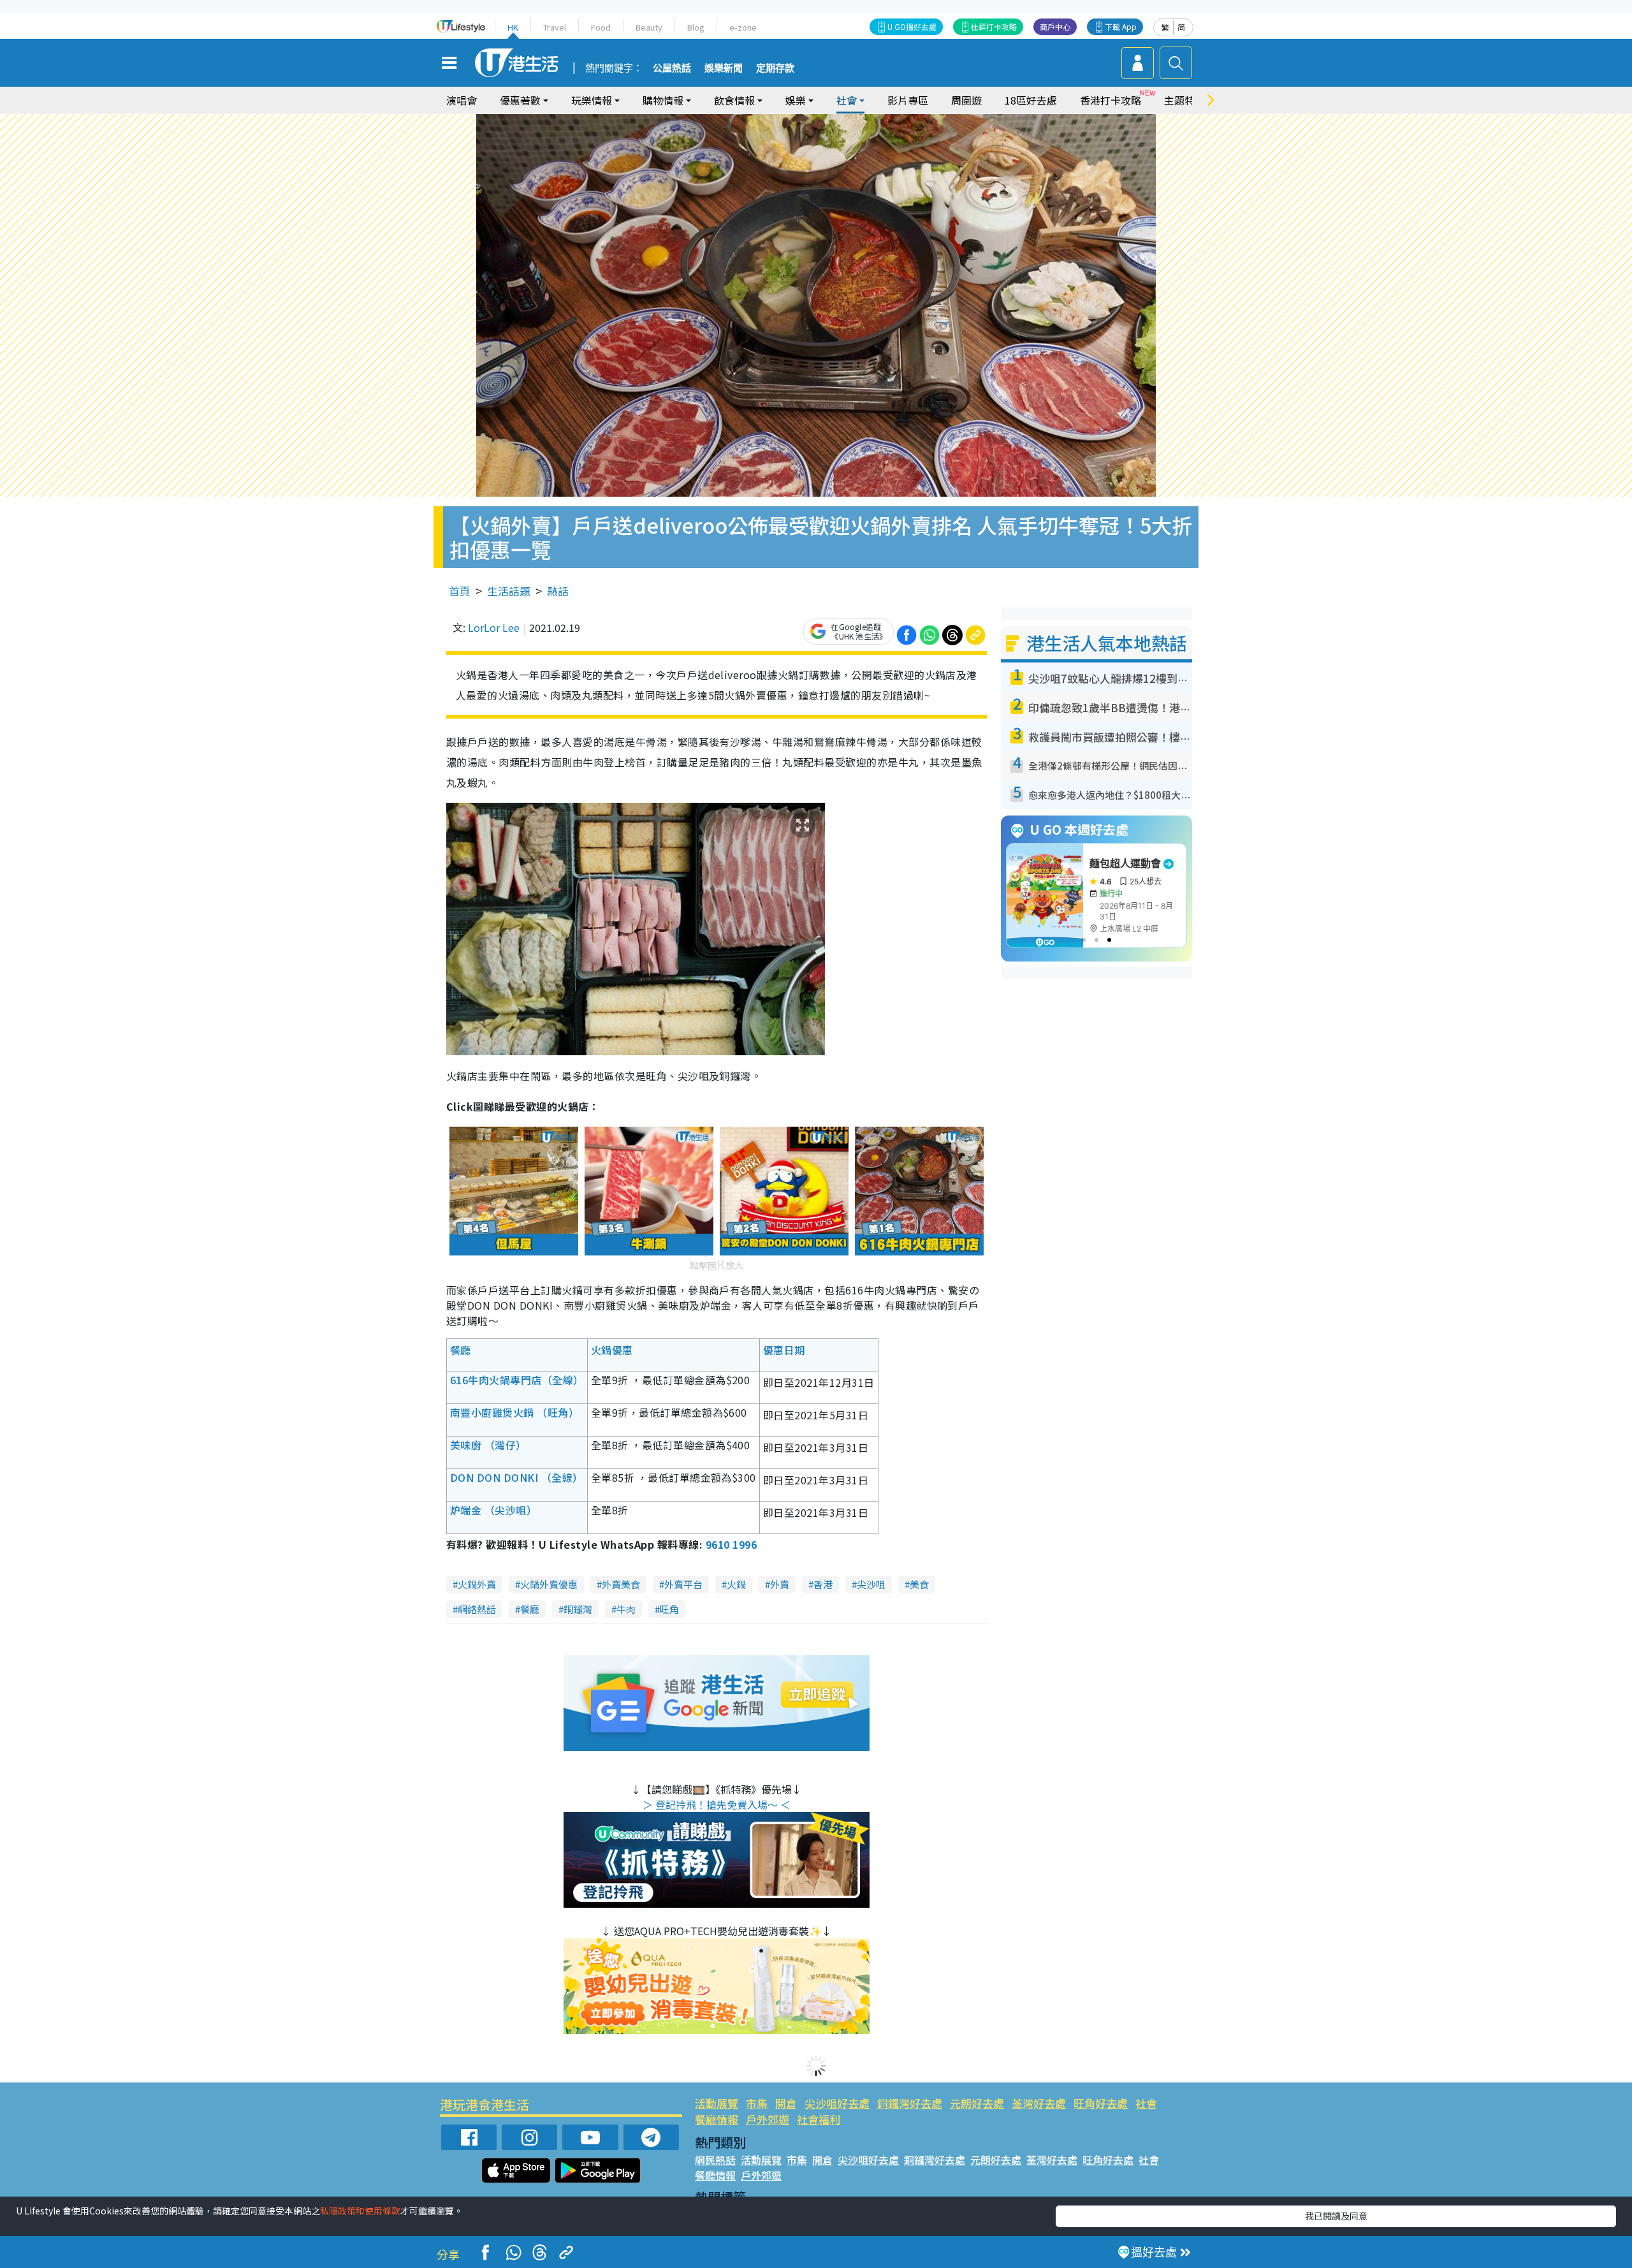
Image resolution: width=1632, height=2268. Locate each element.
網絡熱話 (477, 1609)
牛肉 (626, 1609)
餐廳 (530, 1609)
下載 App (1121, 26)
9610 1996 (731, 1544)
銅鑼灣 (578, 1609)
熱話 (558, 591)
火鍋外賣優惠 (549, 1584)
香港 (823, 1584)
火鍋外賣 (477, 1584)
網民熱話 (715, 2160)
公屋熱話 (672, 68)
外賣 (780, 1584)
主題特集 (1184, 100)
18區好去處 (1031, 100)
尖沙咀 (871, 1584)
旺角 (669, 1609)
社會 (1146, 2103)
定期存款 (775, 68)
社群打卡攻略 (994, 26)
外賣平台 (683, 1584)
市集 (757, 2103)
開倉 (786, 2103)
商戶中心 (1055, 26)
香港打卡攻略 (1111, 100)
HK (513, 27)
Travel (555, 27)
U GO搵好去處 (912, 26)
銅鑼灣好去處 (910, 2103)
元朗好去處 (977, 2103)
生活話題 (509, 591)
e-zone (743, 27)
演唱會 (462, 100)
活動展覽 (717, 2103)
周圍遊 (966, 100)
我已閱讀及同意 (1336, 2216)
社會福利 (819, 2119)
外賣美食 (621, 1584)
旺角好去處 (1101, 2103)
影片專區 (908, 100)
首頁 (460, 591)
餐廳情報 (717, 2119)
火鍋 (736, 1584)
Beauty (649, 27)
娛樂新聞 (724, 68)
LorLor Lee (494, 627)
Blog (696, 27)
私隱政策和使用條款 (360, 2211)
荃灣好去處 (1039, 2103)
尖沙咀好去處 (837, 2103)
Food (601, 27)
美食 (919, 1584)
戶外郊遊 (768, 2119)
